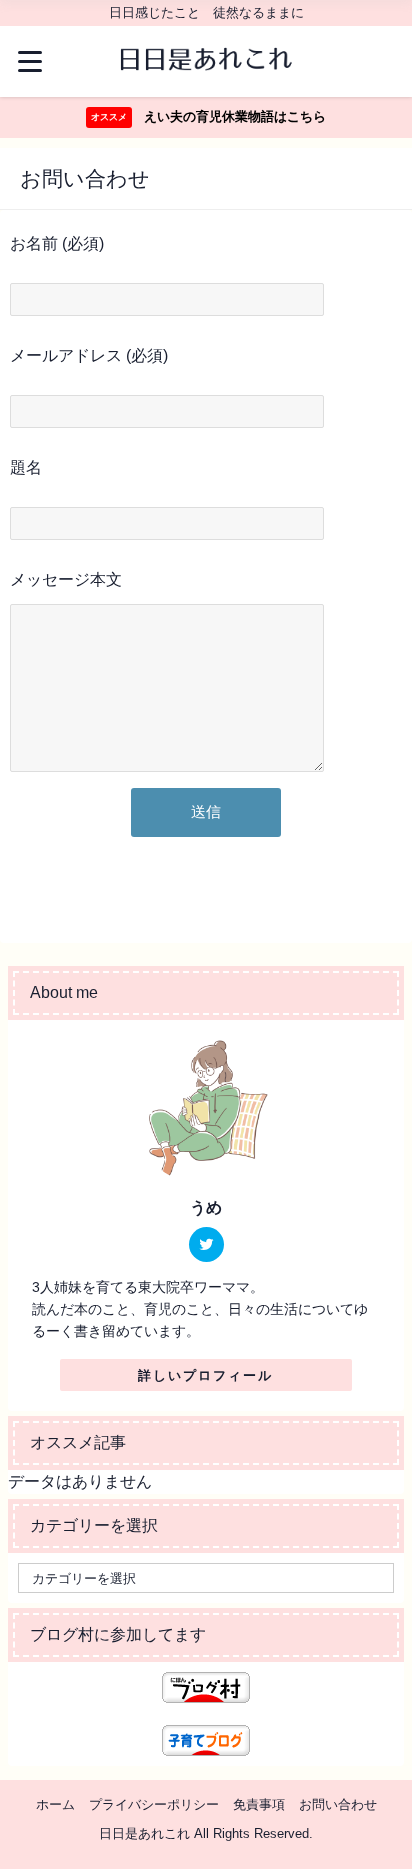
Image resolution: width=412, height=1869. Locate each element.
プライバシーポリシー (154, 1804)
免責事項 (259, 1804)
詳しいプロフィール (205, 1375)
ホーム (55, 1804)
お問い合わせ (338, 1804)
